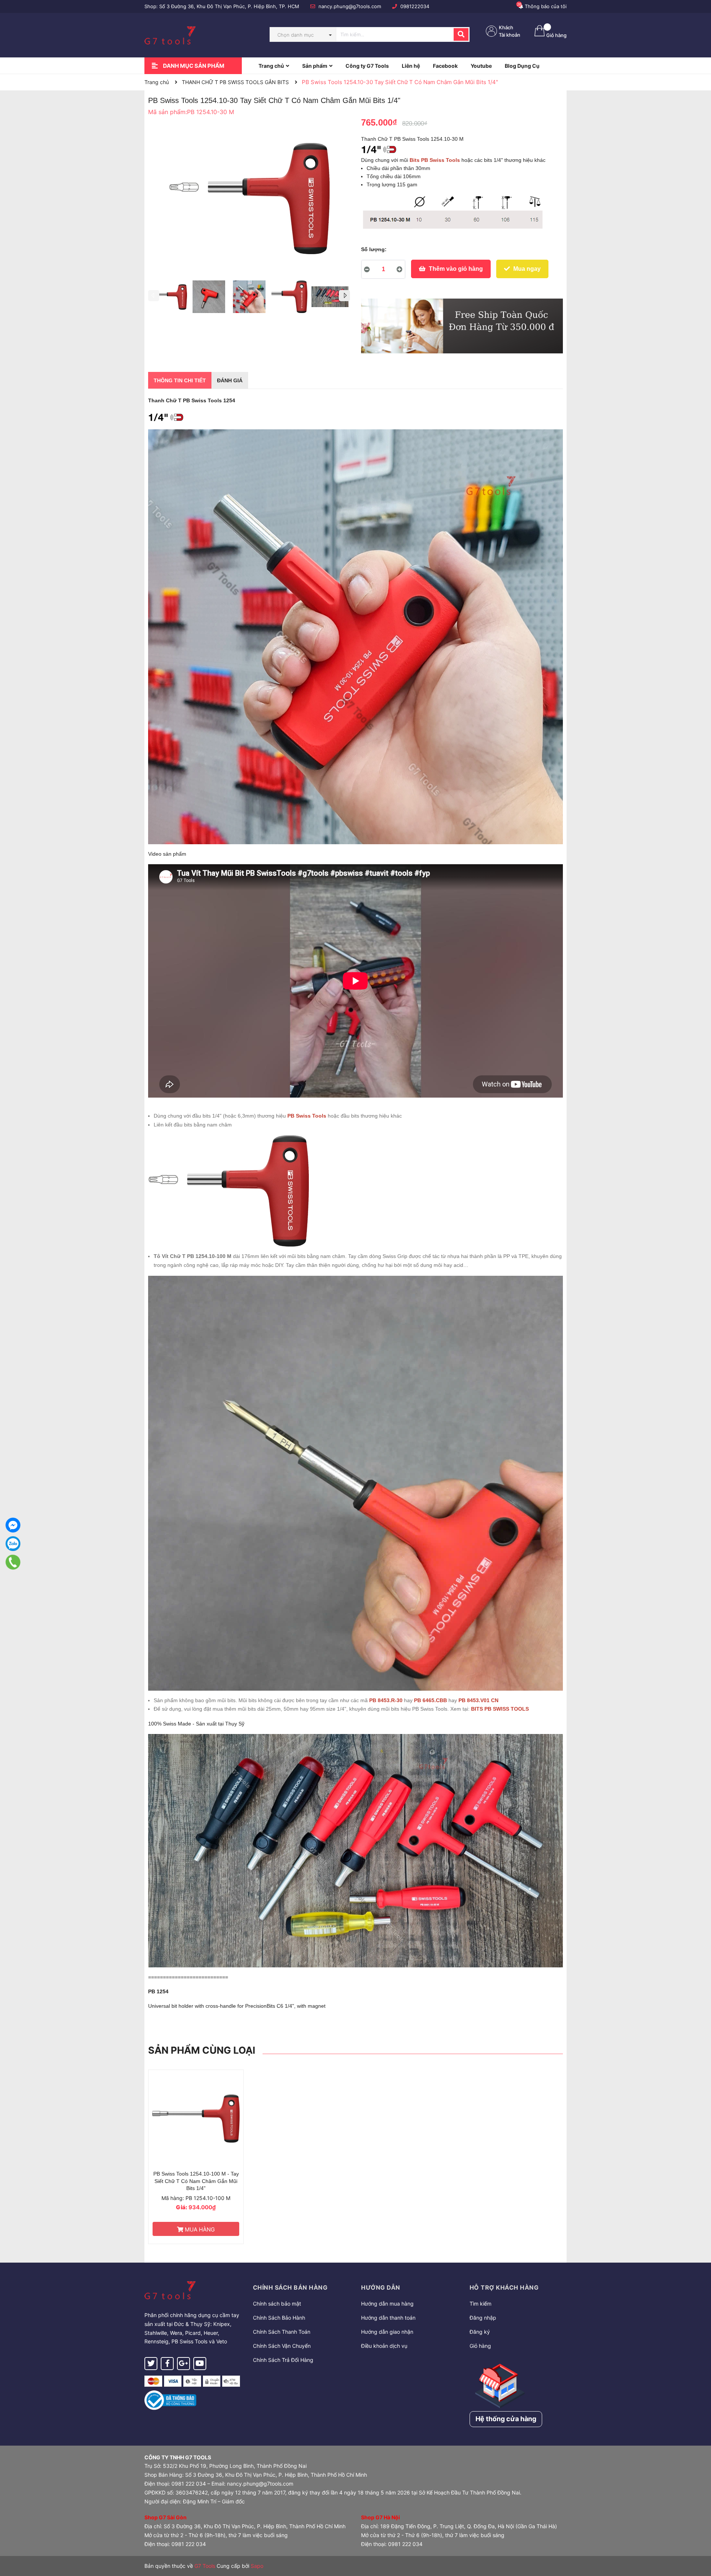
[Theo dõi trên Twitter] (151, 2364)
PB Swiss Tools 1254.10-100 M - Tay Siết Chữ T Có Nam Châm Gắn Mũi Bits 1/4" (196, 2181)
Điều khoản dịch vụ (384, 2346)
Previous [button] (154, 296)
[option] (168, 299)
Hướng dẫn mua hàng (387, 2304)
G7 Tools (205, 2566)
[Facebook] (13, 1525)
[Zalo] (13, 1544)
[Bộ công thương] (170, 2399)
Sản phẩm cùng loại (202, 2050)
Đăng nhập (483, 2318)
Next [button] (344, 296)
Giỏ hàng (480, 2346)
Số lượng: (374, 249)
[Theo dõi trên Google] (183, 2364)
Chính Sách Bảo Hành (279, 2318)
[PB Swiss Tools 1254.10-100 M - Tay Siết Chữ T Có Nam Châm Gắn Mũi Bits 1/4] (196, 2118)
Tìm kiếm (480, 2304)
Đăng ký (480, 2332)
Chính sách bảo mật (277, 2304)
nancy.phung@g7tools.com (350, 6)
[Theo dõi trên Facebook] (167, 2364)
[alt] (462, 326)
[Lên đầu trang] (698, 2541)
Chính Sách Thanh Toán (282, 2332)
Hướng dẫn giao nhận (387, 2332)
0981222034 (415, 6)
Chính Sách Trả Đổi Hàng (283, 2360)
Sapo (257, 2566)
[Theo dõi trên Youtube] (200, 2364)
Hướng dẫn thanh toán (388, 2318)
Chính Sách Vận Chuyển (282, 2346)
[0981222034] (13, 1562)
